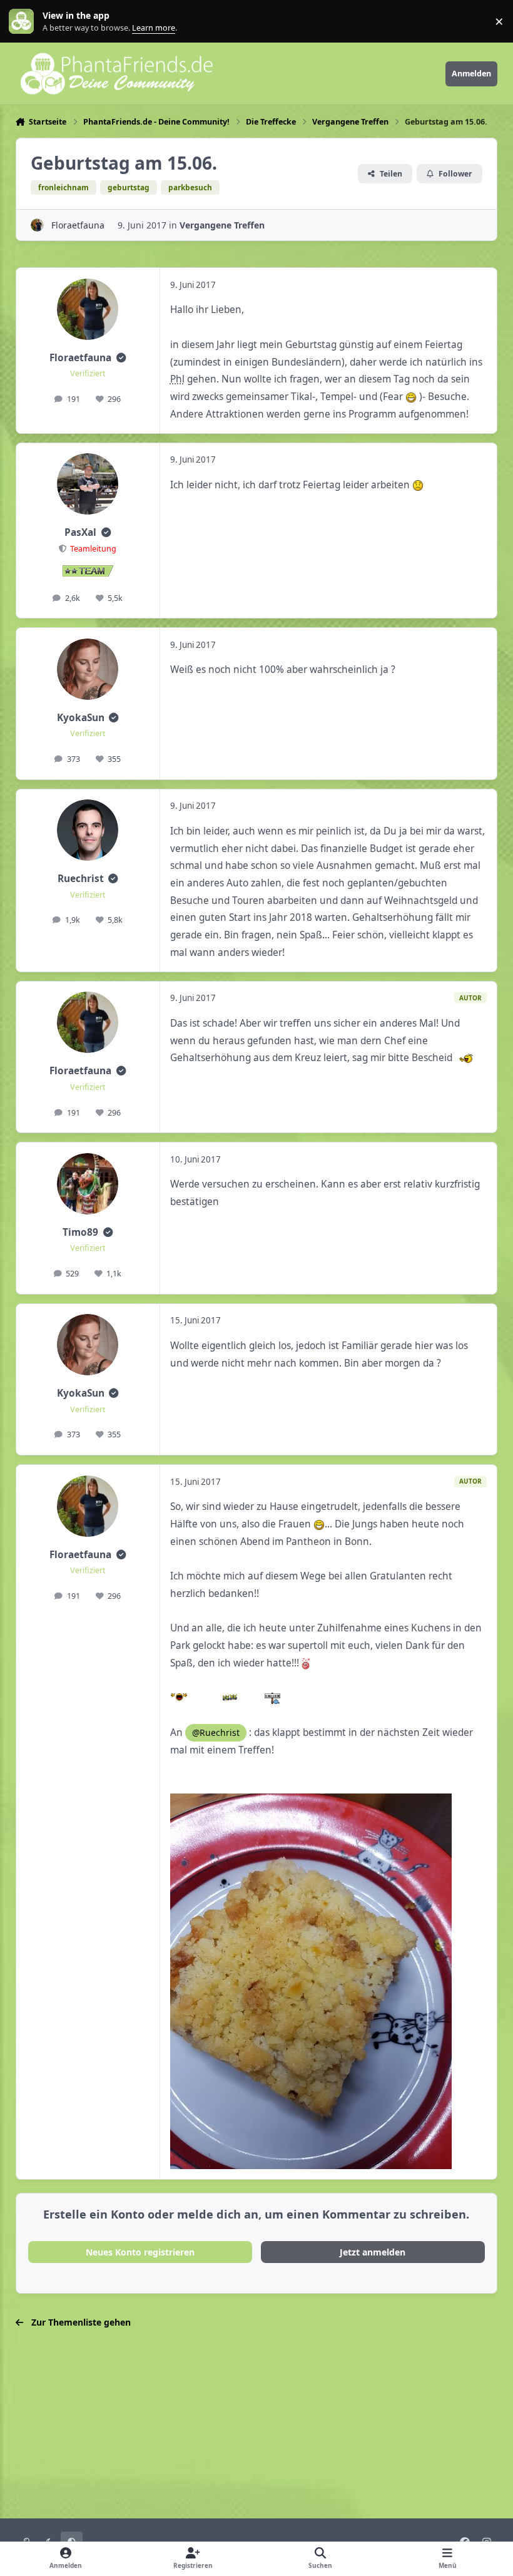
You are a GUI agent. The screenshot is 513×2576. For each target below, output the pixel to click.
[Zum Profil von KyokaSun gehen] (88, 669)
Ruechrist (81, 879)
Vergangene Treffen (222, 225)
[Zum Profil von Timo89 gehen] (88, 1184)
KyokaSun (81, 718)
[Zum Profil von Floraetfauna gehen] (37, 225)
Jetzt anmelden (373, 2252)
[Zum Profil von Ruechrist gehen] (88, 830)
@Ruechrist (216, 1732)
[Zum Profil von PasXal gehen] (88, 484)
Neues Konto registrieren (140, 2252)
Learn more (24, 22)
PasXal (80, 532)
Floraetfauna (78, 225)
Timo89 (80, 1232)
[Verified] (121, 358)
